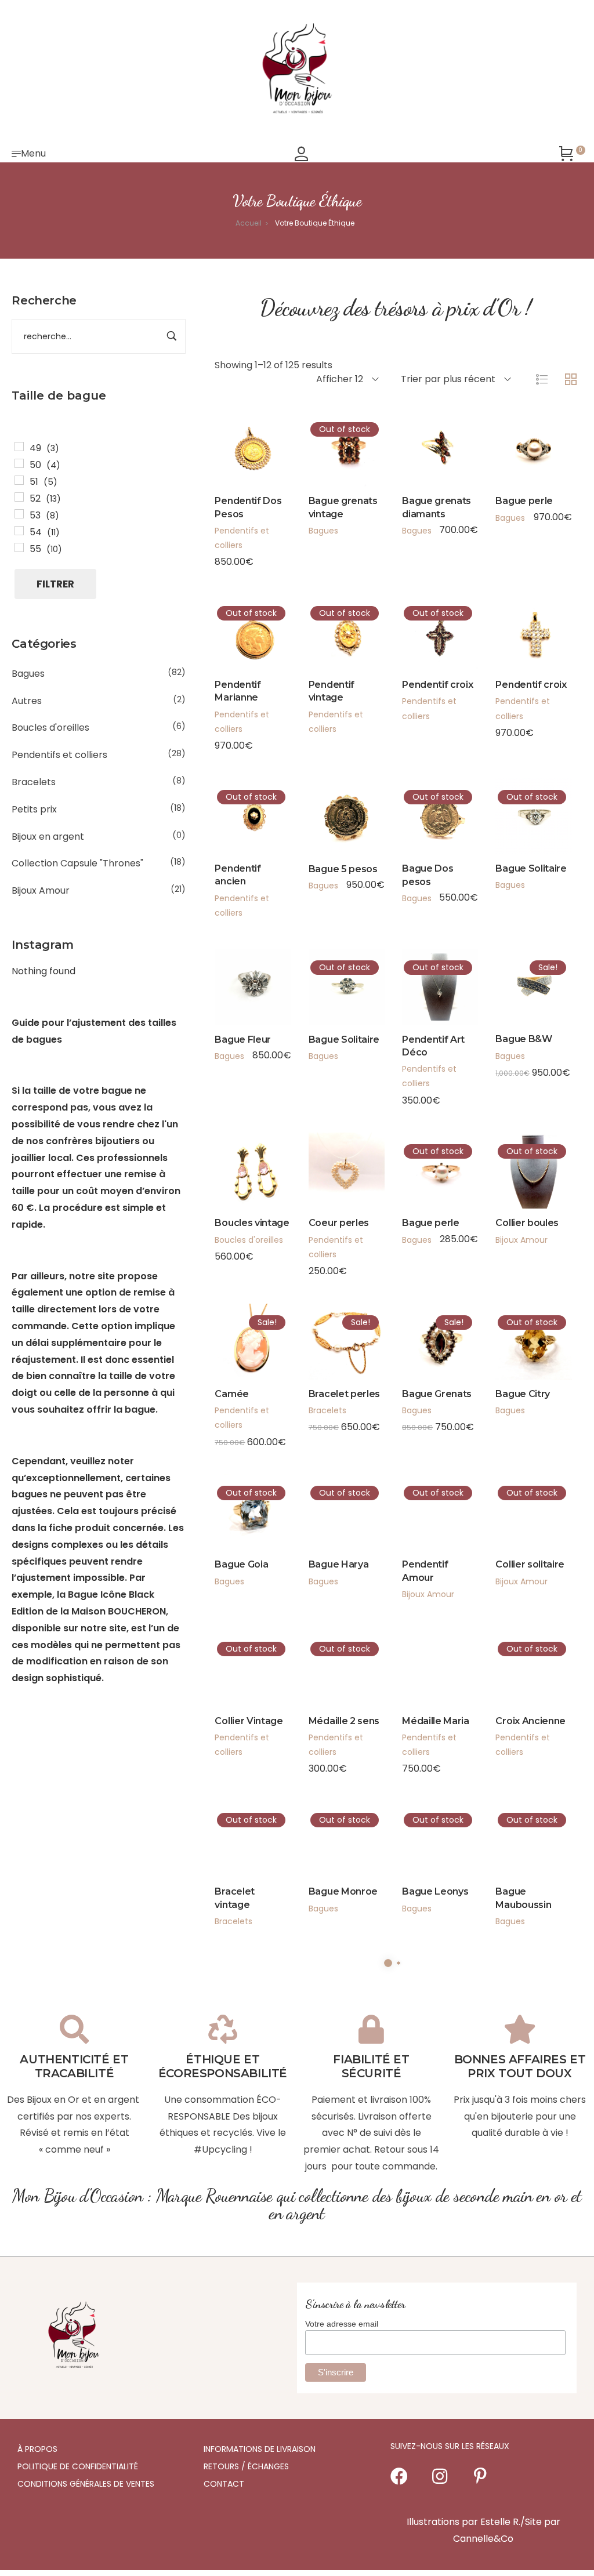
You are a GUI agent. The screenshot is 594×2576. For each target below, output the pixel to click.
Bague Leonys (435, 1891)
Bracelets (34, 782)
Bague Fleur (242, 1040)
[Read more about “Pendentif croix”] (425, 623)
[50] (19, 463)
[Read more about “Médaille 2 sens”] (331, 1659)
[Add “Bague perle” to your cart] (518, 440)
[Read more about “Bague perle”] (425, 1162)
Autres (27, 701)
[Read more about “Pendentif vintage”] (331, 623)
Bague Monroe (343, 1891)
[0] (566, 154)
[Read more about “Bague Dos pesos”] (425, 807)
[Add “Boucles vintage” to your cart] (237, 1162)
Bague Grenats (437, 1394)
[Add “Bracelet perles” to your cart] (331, 1332)
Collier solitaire (530, 1564)
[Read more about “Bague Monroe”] (331, 1830)
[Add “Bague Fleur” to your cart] (237, 978)
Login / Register (301, 154)
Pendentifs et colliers (59, 755)
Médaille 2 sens (344, 1721)
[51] (19, 480)
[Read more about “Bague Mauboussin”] (518, 1830)
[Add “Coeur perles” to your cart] (331, 1162)
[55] (19, 547)
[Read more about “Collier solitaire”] (518, 1503)
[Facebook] (399, 2476)
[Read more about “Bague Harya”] (331, 1503)
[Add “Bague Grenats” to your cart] (425, 1332)
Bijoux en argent (48, 837)
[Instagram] (440, 2476)
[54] (19, 531)
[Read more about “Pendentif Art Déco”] (425, 978)
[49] (19, 447)
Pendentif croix (437, 685)
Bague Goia (241, 1564)
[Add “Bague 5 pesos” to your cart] (331, 807)
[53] (19, 514)
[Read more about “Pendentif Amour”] (425, 1503)
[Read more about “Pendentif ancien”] (237, 807)
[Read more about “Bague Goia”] (237, 1503)
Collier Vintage (249, 1721)
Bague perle (524, 501)
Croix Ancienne (530, 1721)
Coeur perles (339, 1223)
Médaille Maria (436, 1721)
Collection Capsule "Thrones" (77, 863)
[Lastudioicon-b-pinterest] (480, 2476)
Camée (231, 1394)
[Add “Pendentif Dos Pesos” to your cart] (237, 440)
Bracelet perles (344, 1394)
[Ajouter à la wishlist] (237, 471)
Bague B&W (524, 1039)
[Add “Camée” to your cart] (237, 1332)
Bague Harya (338, 1564)
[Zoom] (269, 440)
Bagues (28, 674)
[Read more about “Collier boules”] (518, 1162)
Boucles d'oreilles (50, 728)
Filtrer (55, 584)
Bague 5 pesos (343, 869)
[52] (19, 497)
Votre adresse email (342, 2324)
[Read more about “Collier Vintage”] (237, 1659)
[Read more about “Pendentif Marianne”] (237, 623)
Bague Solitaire (531, 868)
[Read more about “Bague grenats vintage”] (331, 440)
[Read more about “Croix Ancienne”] (518, 1659)
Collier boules (527, 1223)
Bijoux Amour (41, 890)
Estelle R (499, 2522)
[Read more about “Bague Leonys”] (425, 1830)
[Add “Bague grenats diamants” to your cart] (425, 440)
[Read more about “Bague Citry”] (518, 1332)
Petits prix (34, 809)
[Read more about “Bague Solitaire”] (518, 807)
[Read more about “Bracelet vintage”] (237, 1830)
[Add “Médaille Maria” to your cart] (425, 1659)
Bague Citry (522, 1394)
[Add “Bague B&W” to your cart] (518, 978)
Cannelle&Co (483, 2539)
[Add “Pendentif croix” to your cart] (518, 623)
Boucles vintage (252, 1223)
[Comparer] (269, 471)
